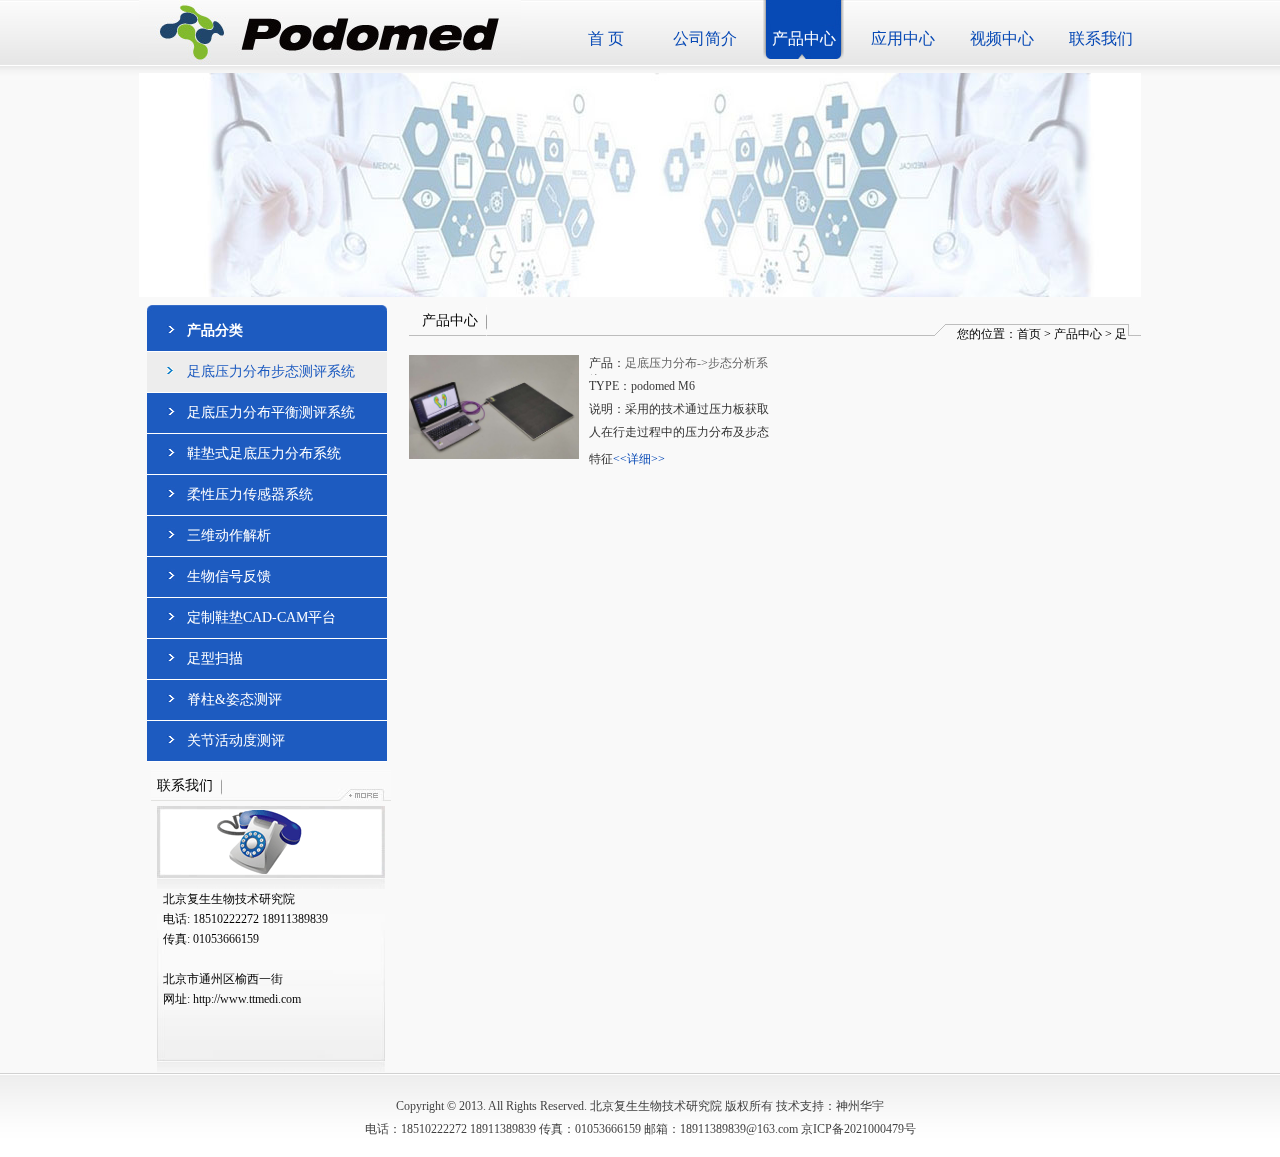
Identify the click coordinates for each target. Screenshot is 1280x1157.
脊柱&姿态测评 (234, 699)
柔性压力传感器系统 (250, 494)
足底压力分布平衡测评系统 (271, 412)
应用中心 (903, 38)
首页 (1029, 334)
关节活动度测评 (236, 740)
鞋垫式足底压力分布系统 (264, 453)
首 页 (606, 38)
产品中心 (804, 38)
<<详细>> (639, 459)
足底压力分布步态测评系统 (271, 371)
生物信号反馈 (229, 576)
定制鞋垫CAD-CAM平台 (261, 617)
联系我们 (1101, 38)
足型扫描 (215, 658)
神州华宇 (860, 1106)
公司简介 (705, 38)
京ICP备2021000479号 (858, 1129)
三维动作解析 (229, 535)
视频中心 (1002, 38)
